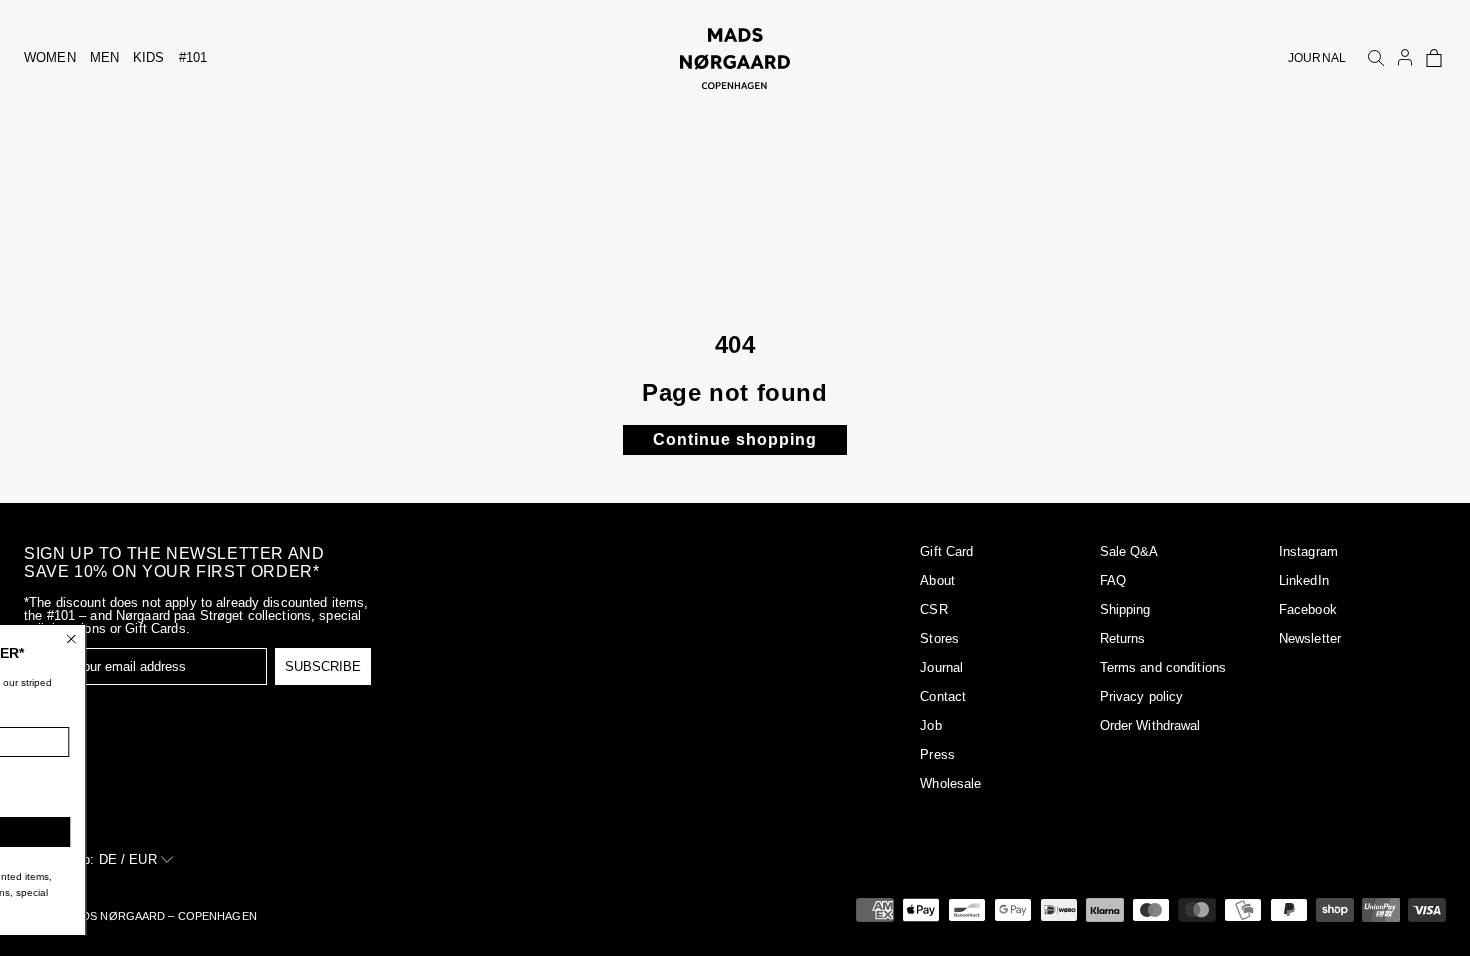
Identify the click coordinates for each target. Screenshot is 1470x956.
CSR (933, 609)
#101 (193, 57)
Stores (939, 638)
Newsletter (1310, 638)
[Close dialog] (211, 639)
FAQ (1113, 580)
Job (930, 725)
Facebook (1308, 609)
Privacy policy (1142, 696)
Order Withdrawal (1150, 725)
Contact (943, 696)
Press (937, 754)
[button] (1434, 58)
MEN (104, 57)
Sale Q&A (1129, 551)
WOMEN (50, 57)
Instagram (1308, 551)
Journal (941, 667)
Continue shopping (735, 439)
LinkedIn (1304, 580)
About (937, 580)
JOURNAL (1317, 58)
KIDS (149, 57)
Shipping (1125, 609)
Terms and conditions (1163, 667)
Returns (1123, 638)
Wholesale (950, 783)
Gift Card (946, 551)
